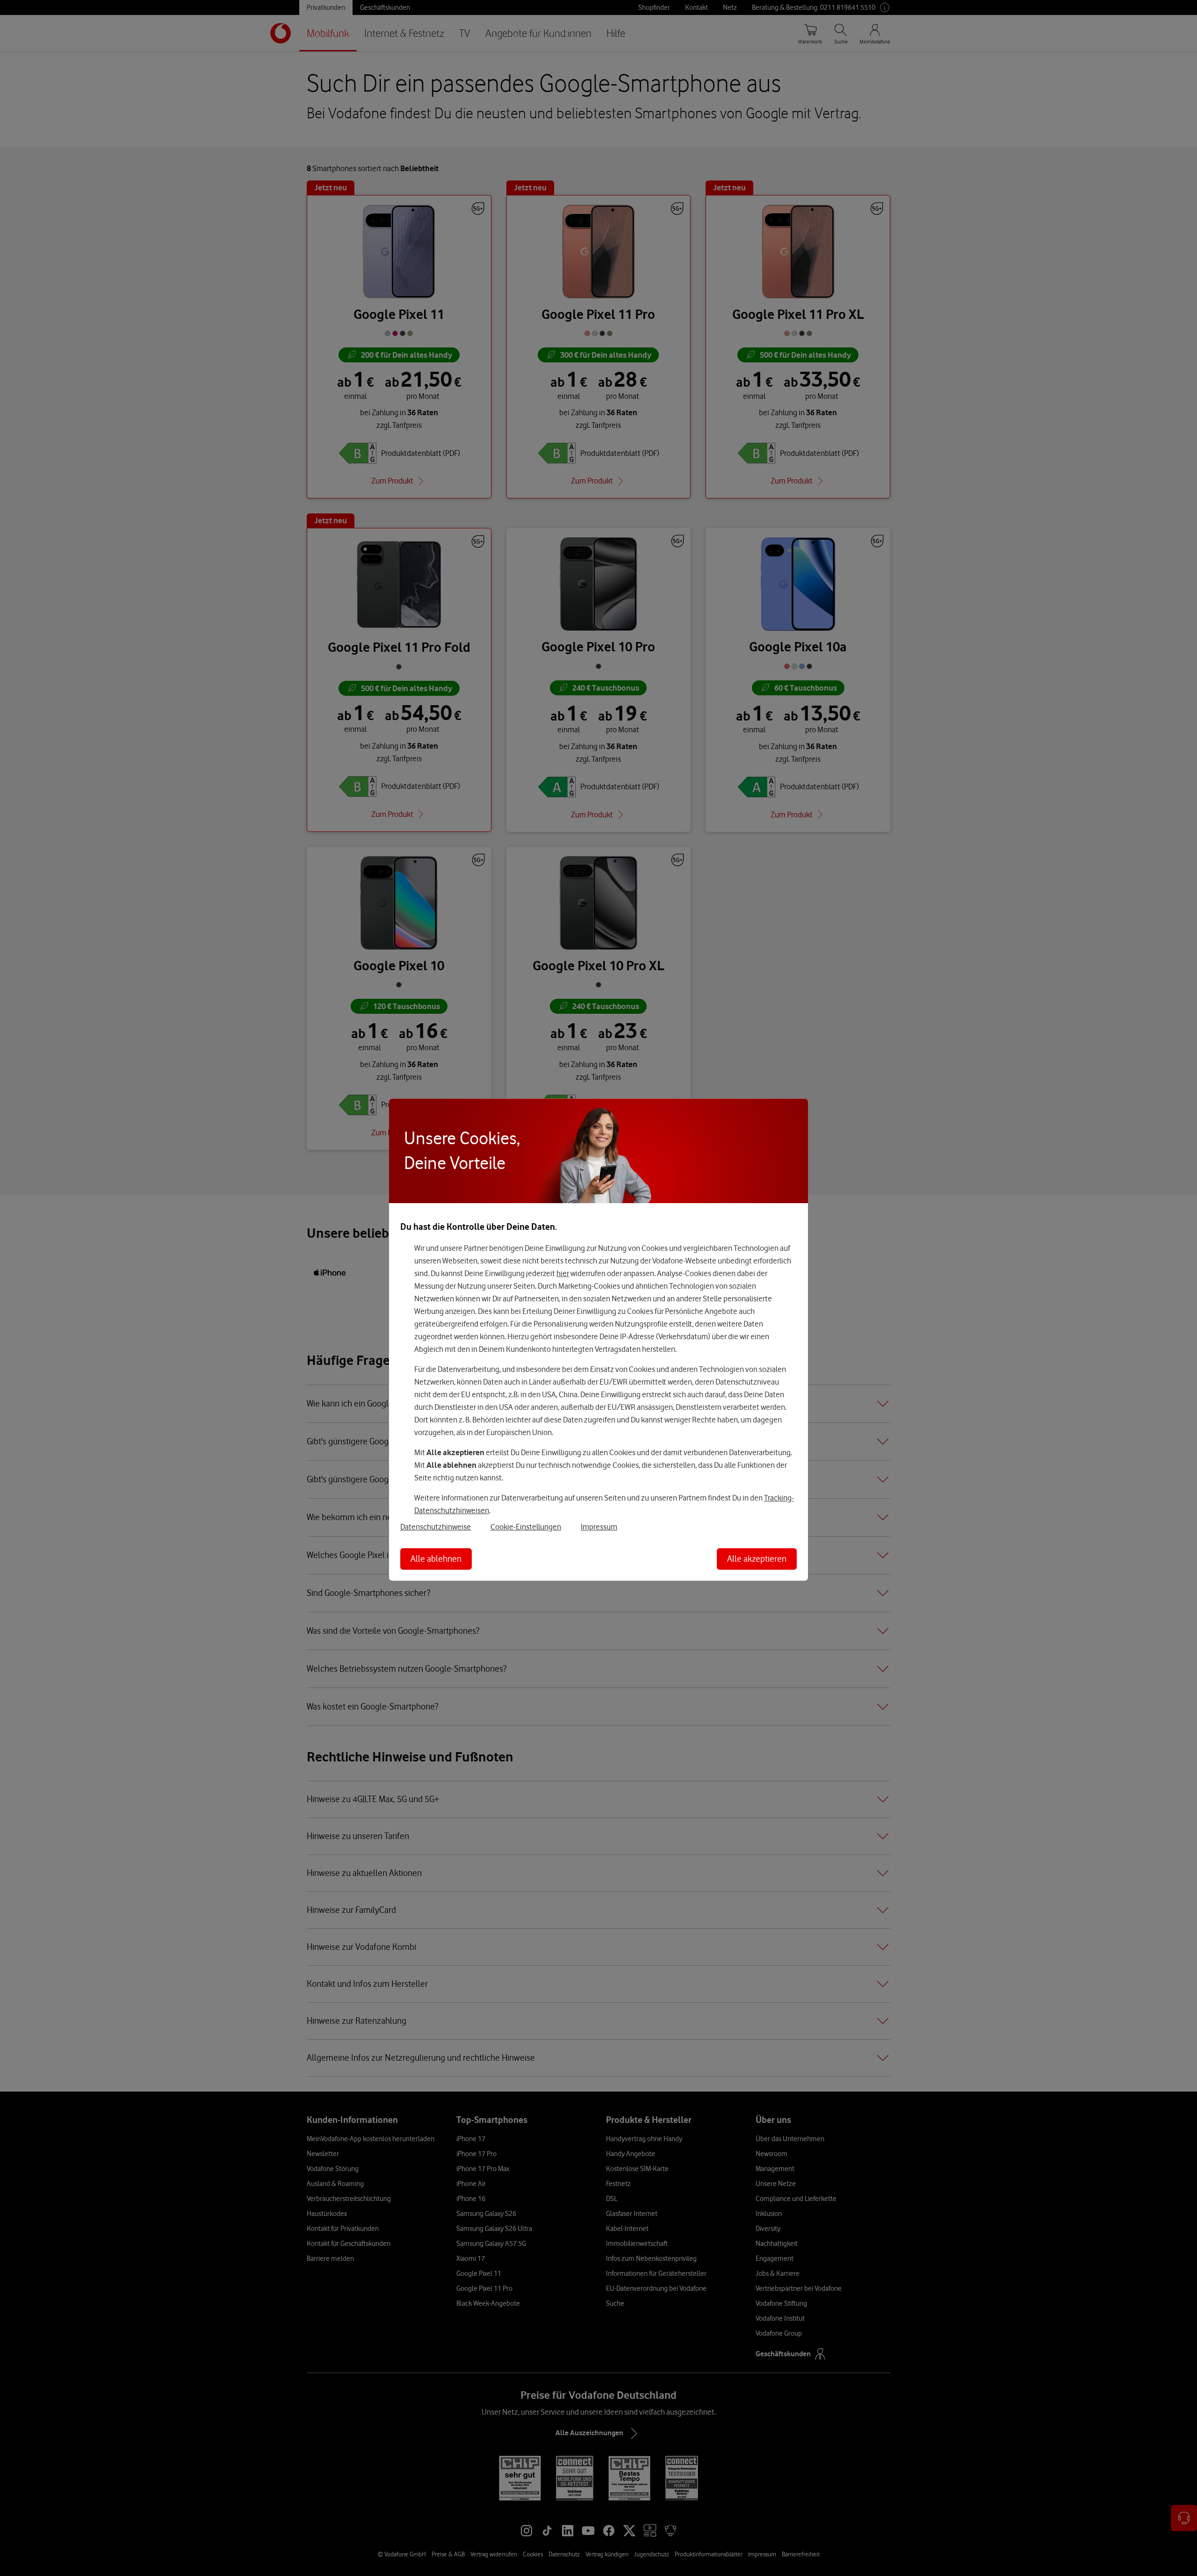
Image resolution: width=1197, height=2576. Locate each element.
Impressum (599, 1526)
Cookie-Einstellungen (526, 1526)
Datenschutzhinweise (436, 1526)
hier (563, 1273)
